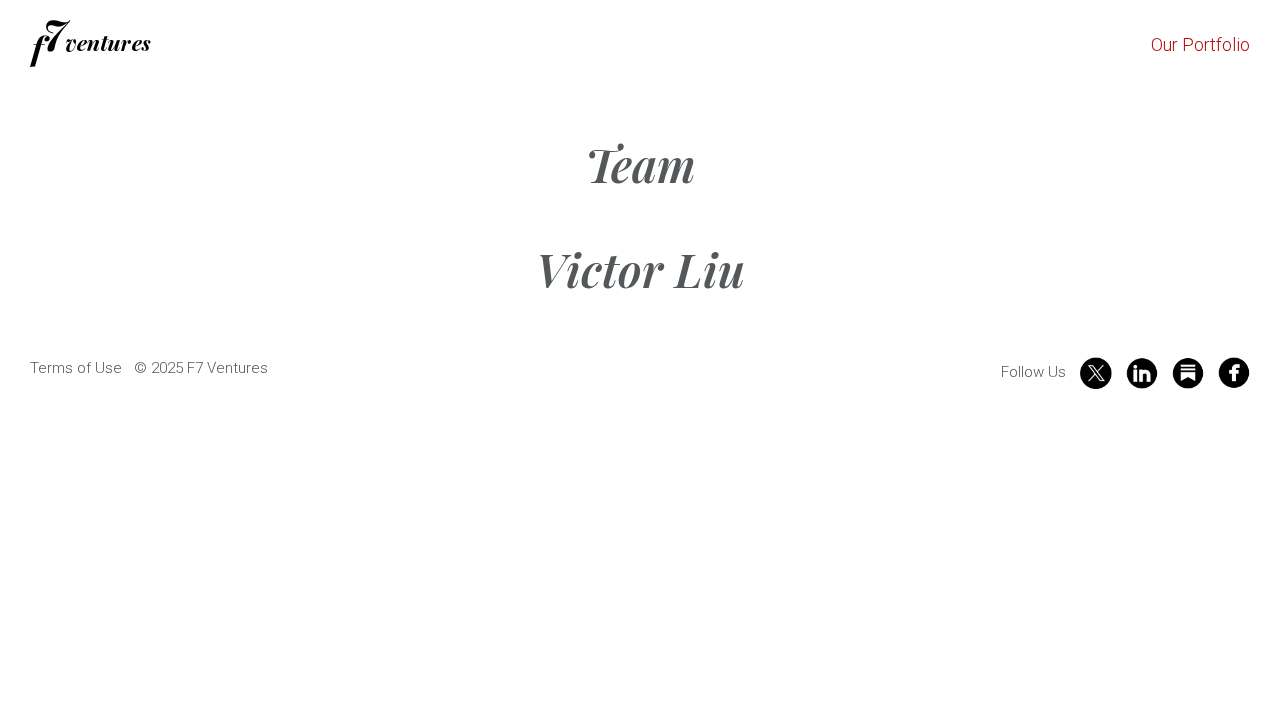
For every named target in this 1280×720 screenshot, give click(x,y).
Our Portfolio (1200, 44)
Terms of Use (76, 368)
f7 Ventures (90, 43)
